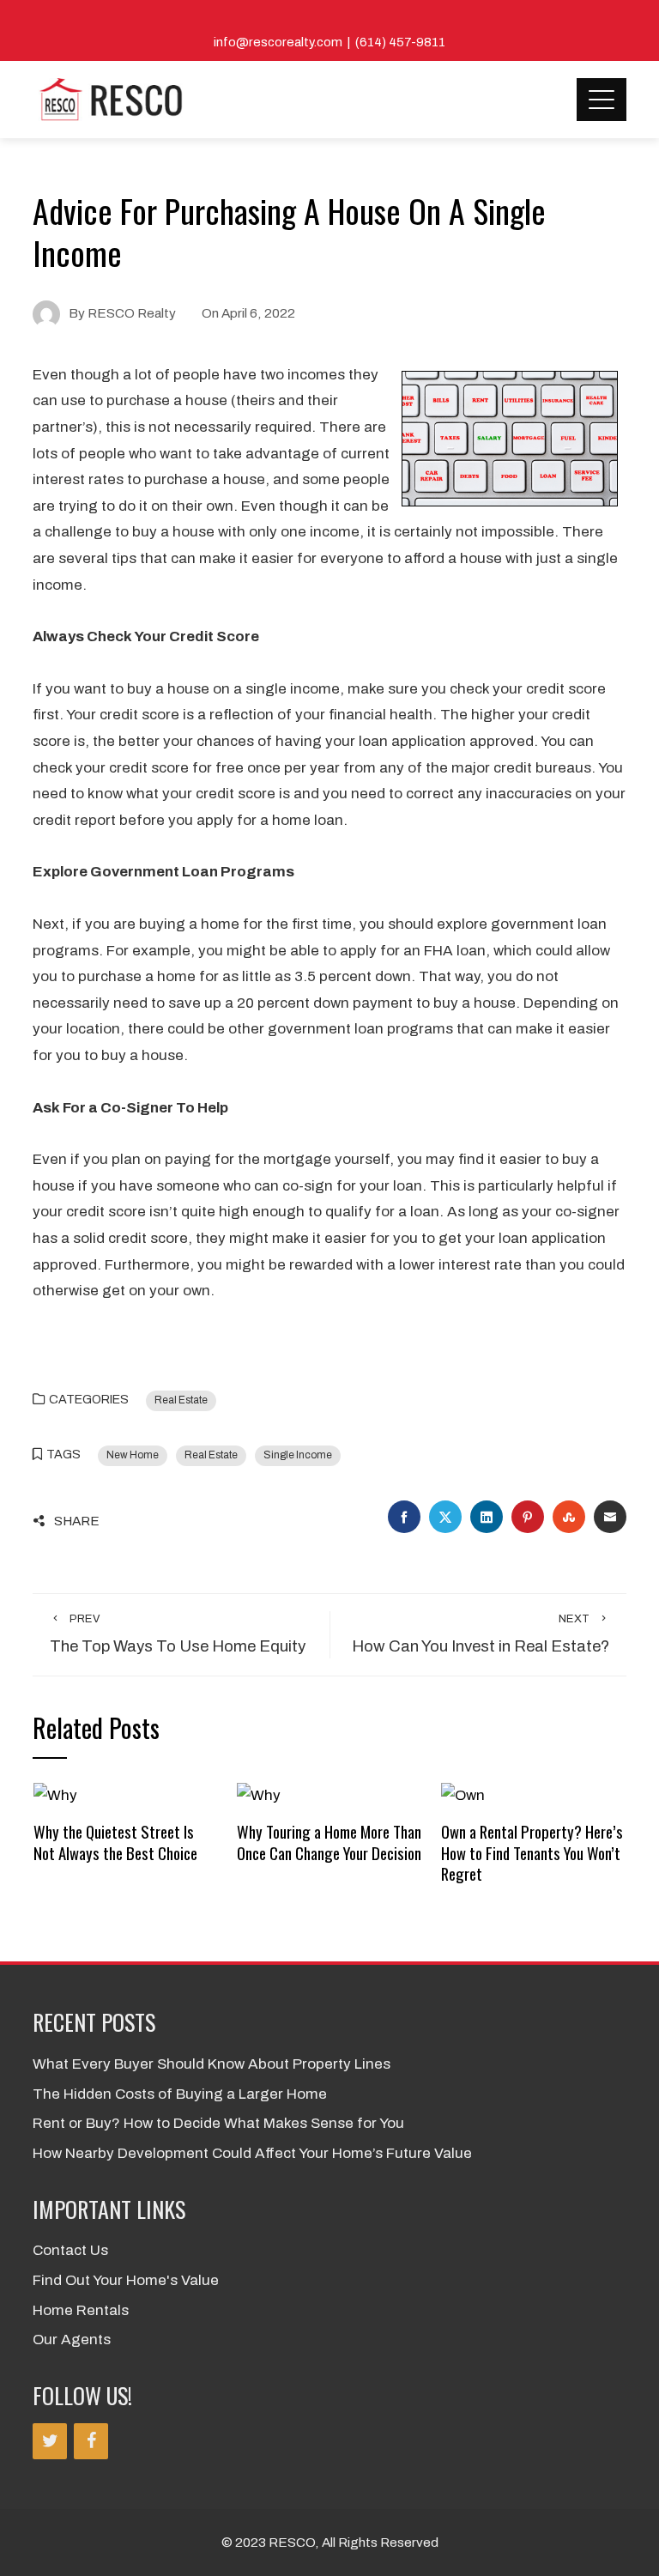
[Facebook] (91, 2441)
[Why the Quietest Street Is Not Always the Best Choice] (55, 1795)
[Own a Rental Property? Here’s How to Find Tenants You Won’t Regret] (463, 1795)
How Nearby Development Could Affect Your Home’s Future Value (252, 2153)
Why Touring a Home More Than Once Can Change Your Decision (329, 1842)
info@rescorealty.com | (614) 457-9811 (329, 42)
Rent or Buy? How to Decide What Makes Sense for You (218, 2123)
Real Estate (181, 1400)
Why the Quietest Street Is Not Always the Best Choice (115, 1842)
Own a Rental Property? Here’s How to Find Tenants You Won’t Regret (532, 1852)
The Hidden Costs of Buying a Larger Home (180, 2094)
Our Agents (72, 2340)
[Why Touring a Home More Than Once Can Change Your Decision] (259, 1795)
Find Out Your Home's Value (126, 2280)
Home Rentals (81, 2310)
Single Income (298, 1455)
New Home (133, 1455)
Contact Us (70, 2250)
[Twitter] (50, 2441)
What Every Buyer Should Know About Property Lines (212, 2064)
